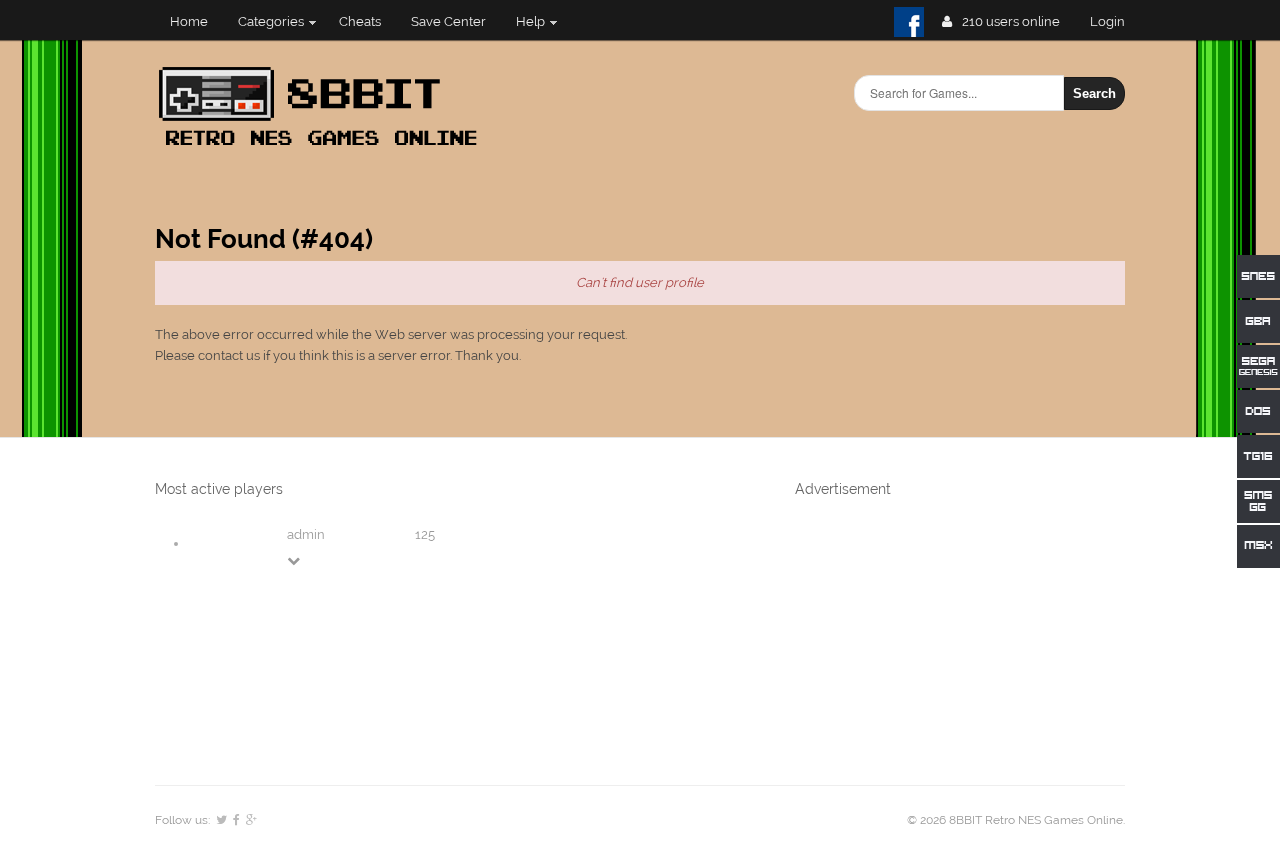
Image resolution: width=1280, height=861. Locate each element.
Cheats (360, 21)
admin (306, 534)
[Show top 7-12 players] (295, 560)
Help (530, 21)
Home (189, 21)
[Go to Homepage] (324, 147)
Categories (271, 21)
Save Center (448, 21)
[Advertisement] (945, 640)
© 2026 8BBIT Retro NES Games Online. (1016, 820)
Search (1094, 93)
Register (1115, 21)
